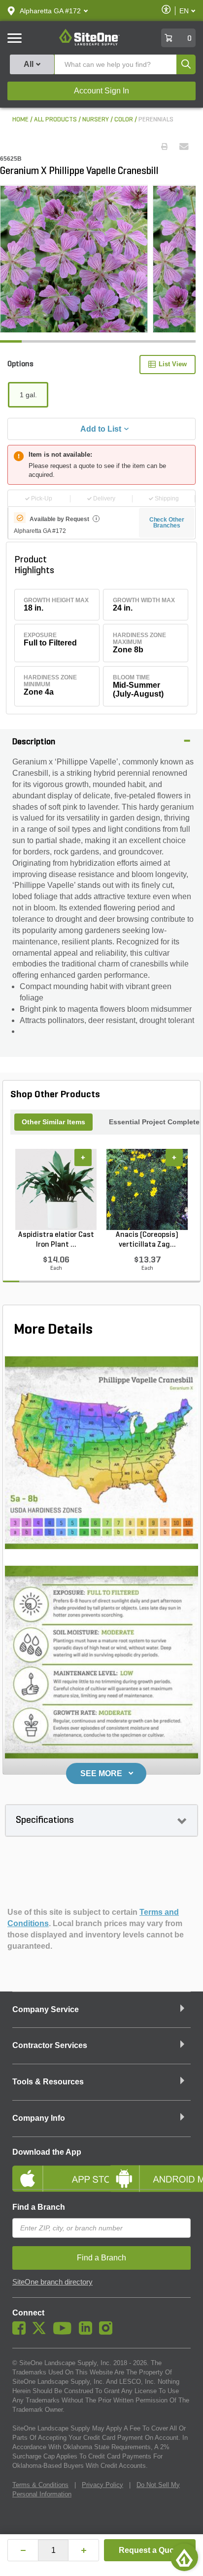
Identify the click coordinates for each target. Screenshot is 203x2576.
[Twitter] (42, 2332)
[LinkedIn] (88, 2332)
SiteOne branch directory (52, 2282)
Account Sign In (101, 91)
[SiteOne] (89, 44)
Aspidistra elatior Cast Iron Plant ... (56, 1240)
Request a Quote (150, 2550)
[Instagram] (108, 2332)
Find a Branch (39, 2207)
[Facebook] (21, 2332)
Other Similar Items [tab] (53, 1122)
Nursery (96, 120)
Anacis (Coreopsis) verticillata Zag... (147, 1240)
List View (173, 364)
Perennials (156, 120)
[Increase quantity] (84, 2550)
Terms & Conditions (40, 2485)
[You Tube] (65, 2332)
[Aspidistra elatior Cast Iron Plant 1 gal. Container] (56, 1189)
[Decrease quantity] (23, 2550)
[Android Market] (150, 2170)
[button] (50, 11)
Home (20, 120)
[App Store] (53, 2170)
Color (124, 120)
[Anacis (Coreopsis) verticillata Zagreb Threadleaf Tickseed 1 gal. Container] (147, 1189)
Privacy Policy (102, 2485)
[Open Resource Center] (184, 2557)
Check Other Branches (167, 523)
